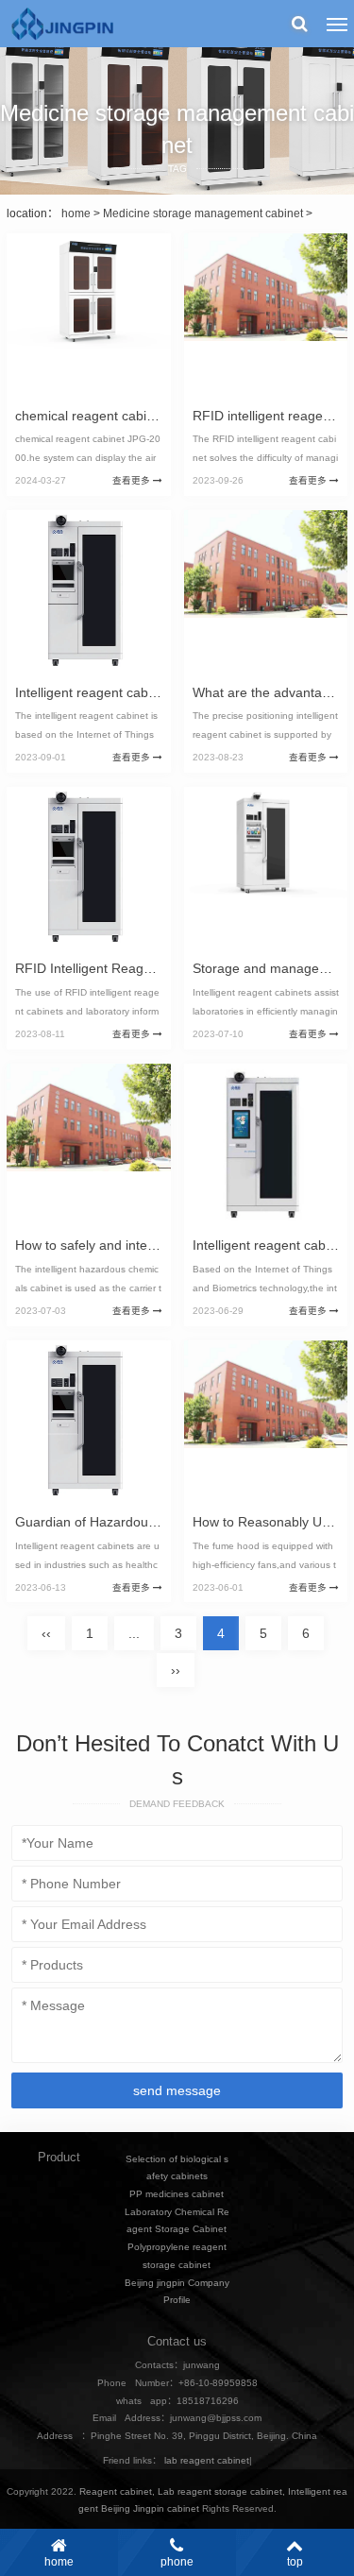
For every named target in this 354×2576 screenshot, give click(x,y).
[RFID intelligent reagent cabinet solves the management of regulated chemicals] (266, 316)
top (295, 2562)
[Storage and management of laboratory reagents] (266, 869)
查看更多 (133, 480)
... (134, 1633)
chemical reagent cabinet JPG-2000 (122, 416)
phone (177, 2562)
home (76, 213)
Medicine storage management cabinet (203, 213)
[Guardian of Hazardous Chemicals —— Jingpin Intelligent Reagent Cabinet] (89, 1423)
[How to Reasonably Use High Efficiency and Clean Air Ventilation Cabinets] (266, 1423)
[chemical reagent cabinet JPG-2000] (89, 316)
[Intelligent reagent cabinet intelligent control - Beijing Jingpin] (89, 592)
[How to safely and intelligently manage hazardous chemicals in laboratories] (89, 1146)
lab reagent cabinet (207, 2460)
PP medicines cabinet (177, 2194)
